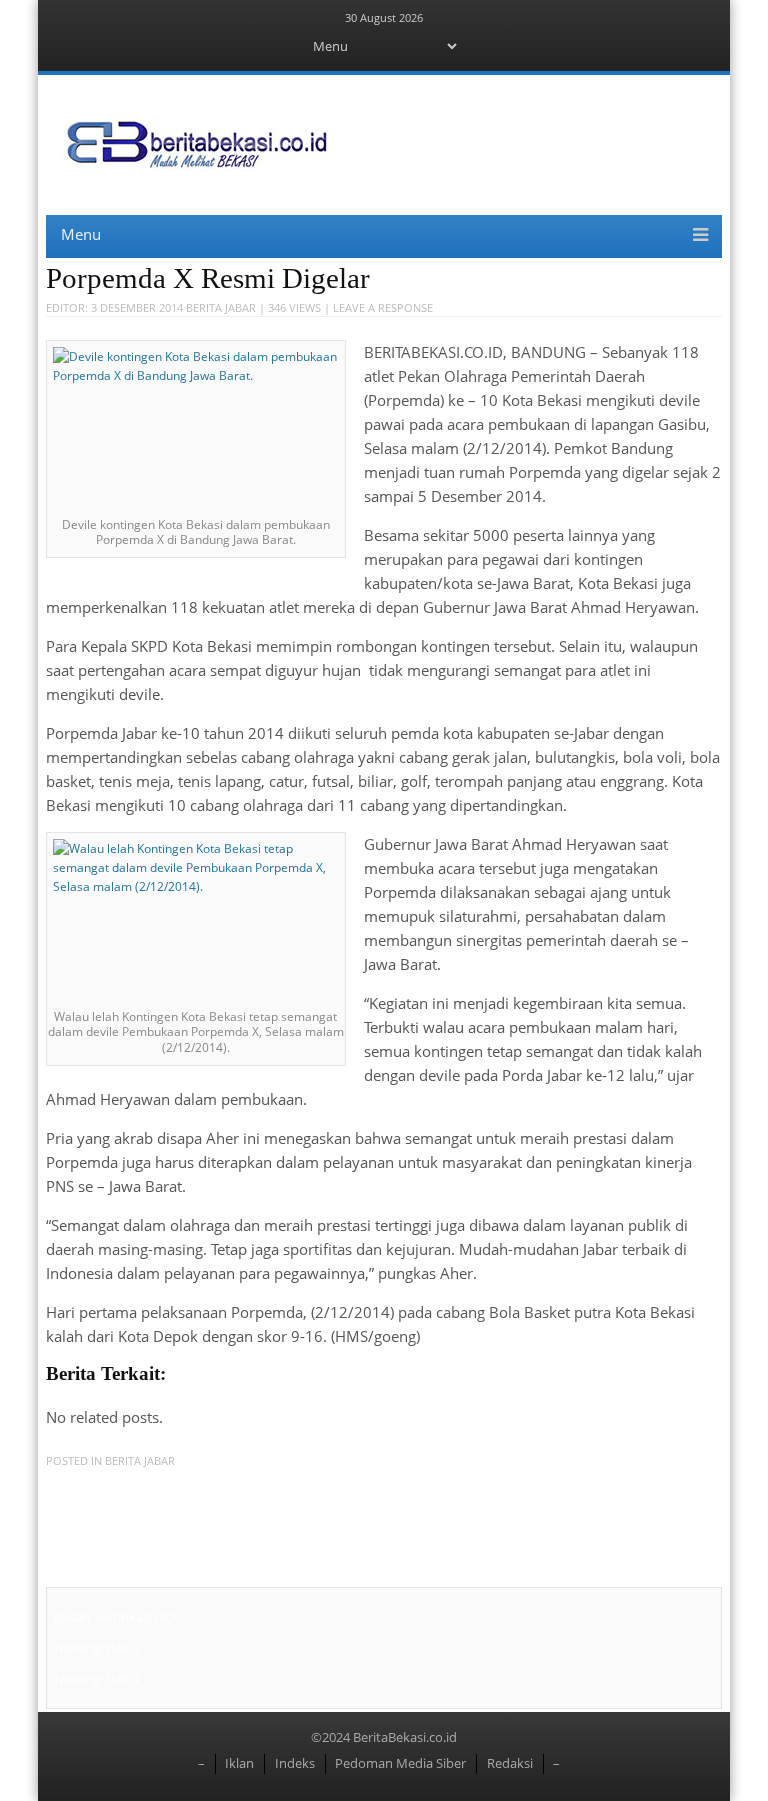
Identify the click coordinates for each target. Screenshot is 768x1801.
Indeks (295, 1763)
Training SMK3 (95, 1648)
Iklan (239, 1763)
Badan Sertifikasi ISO (114, 1617)
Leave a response (383, 307)
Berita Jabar (221, 307)
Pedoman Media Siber (400, 1763)
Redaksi (510, 1763)
